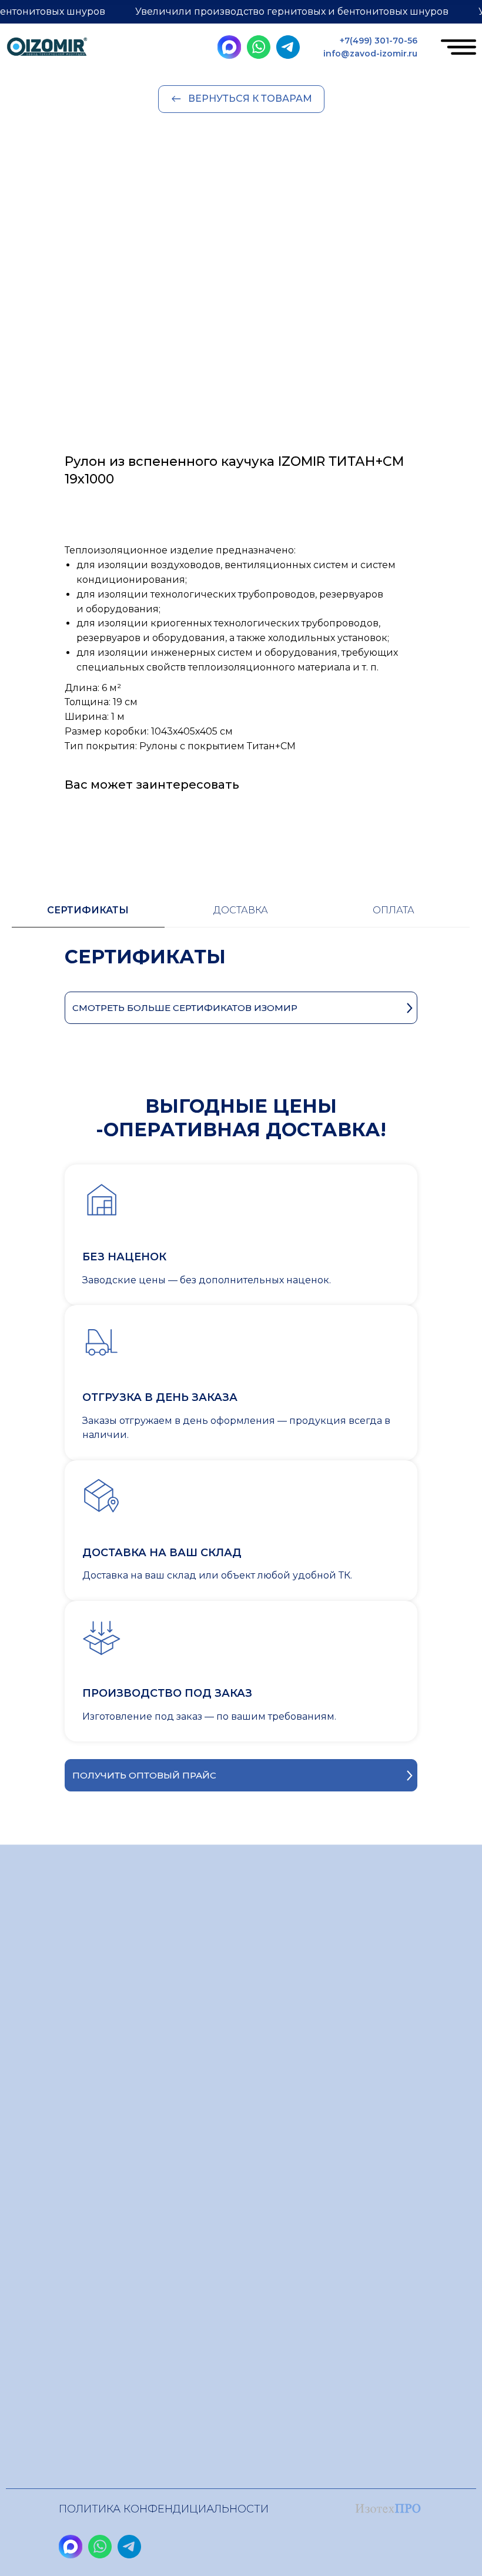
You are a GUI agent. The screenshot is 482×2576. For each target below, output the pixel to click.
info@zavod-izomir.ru (370, 54)
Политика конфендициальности (164, 2509)
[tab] (88, 916)
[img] (47, 49)
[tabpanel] (241, 968)
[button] (241, 1775)
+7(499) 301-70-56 (379, 41)
